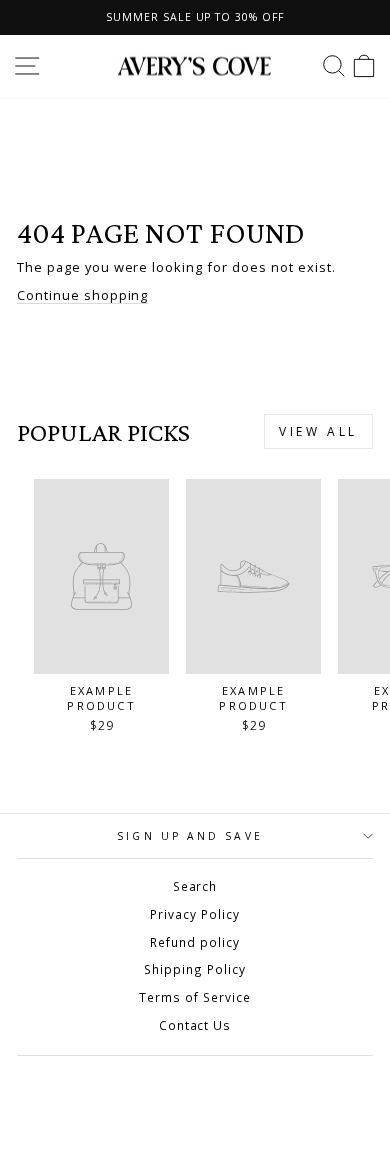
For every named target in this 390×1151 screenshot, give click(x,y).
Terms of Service (194, 997)
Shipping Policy (195, 969)
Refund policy (195, 942)
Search (195, 886)
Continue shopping (82, 295)
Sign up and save (189, 836)
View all (318, 431)
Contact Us (195, 1025)
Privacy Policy (195, 914)
